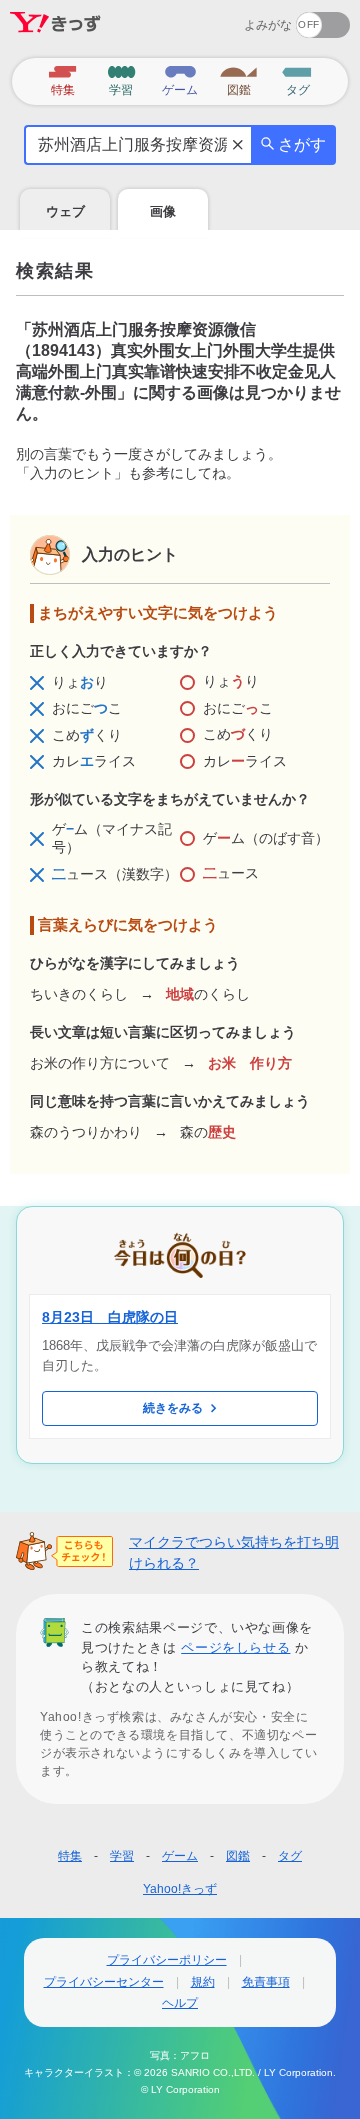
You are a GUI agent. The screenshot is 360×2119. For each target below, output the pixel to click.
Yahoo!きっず (180, 1889)
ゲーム (180, 1856)
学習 (122, 1856)
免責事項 (266, 1982)
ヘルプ (180, 2003)
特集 (70, 1856)
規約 (203, 1982)
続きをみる (173, 1408)
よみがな (268, 25)
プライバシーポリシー (167, 1960)
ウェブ (65, 211)
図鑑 (238, 1856)
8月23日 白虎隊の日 (110, 1317)
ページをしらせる (235, 1647)
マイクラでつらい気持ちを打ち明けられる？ (234, 1552)
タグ (290, 1856)
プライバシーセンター (104, 1982)
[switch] (250, 18)
